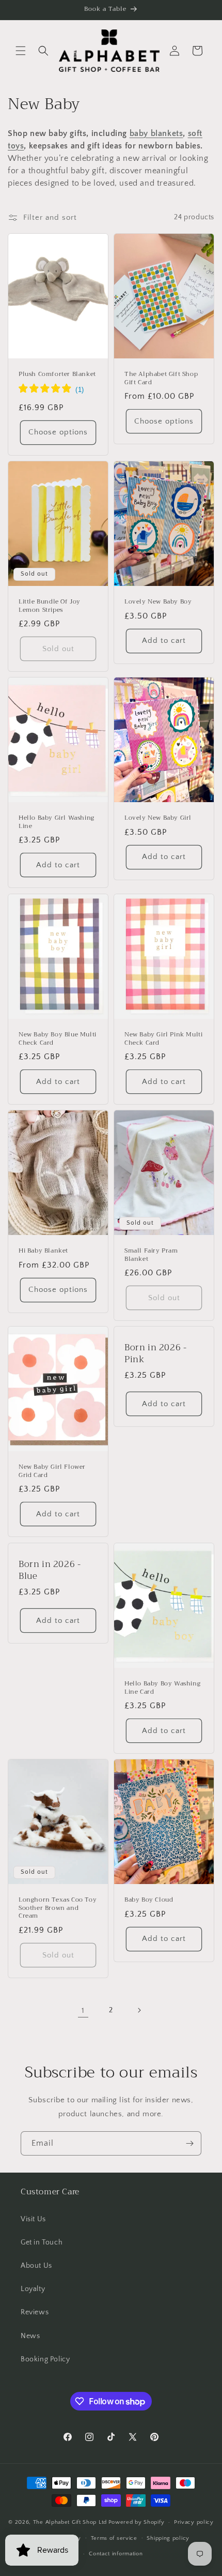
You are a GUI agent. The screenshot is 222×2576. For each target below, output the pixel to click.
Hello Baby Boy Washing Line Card (162, 1688)
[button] (21, 51)
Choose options (58, 432)
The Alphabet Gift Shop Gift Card (161, 378)
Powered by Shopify (137, 2522)
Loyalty (33, 2289)
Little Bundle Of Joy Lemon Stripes (50, 606)
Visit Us (33, 2219)
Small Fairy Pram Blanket (151, 1255)
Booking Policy (45, 2359)
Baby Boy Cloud (149, 1901)
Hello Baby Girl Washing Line (57, 822)
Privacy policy (194, 2522)
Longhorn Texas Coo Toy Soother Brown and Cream (58, 1909)
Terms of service (114, 2538)
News (30, 2336)
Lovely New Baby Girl (158, 818)
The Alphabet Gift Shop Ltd (70, 2522)
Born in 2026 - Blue (50, 1570)
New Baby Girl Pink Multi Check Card (163, 1039)
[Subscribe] (189, 2143)
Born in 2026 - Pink (155, 1354)
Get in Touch (42, 2242)
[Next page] (139, 2010)
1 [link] (83, 2010)
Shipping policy (168, 2538)
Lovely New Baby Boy (158, 602)
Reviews (35, 2312)
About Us (36, 2266)
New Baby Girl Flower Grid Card (52, 1472)
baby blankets (156, 133)
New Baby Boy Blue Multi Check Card (58, 1039)
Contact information (116, 2554)
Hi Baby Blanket (43, 1251)
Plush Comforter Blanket (57, 374)
